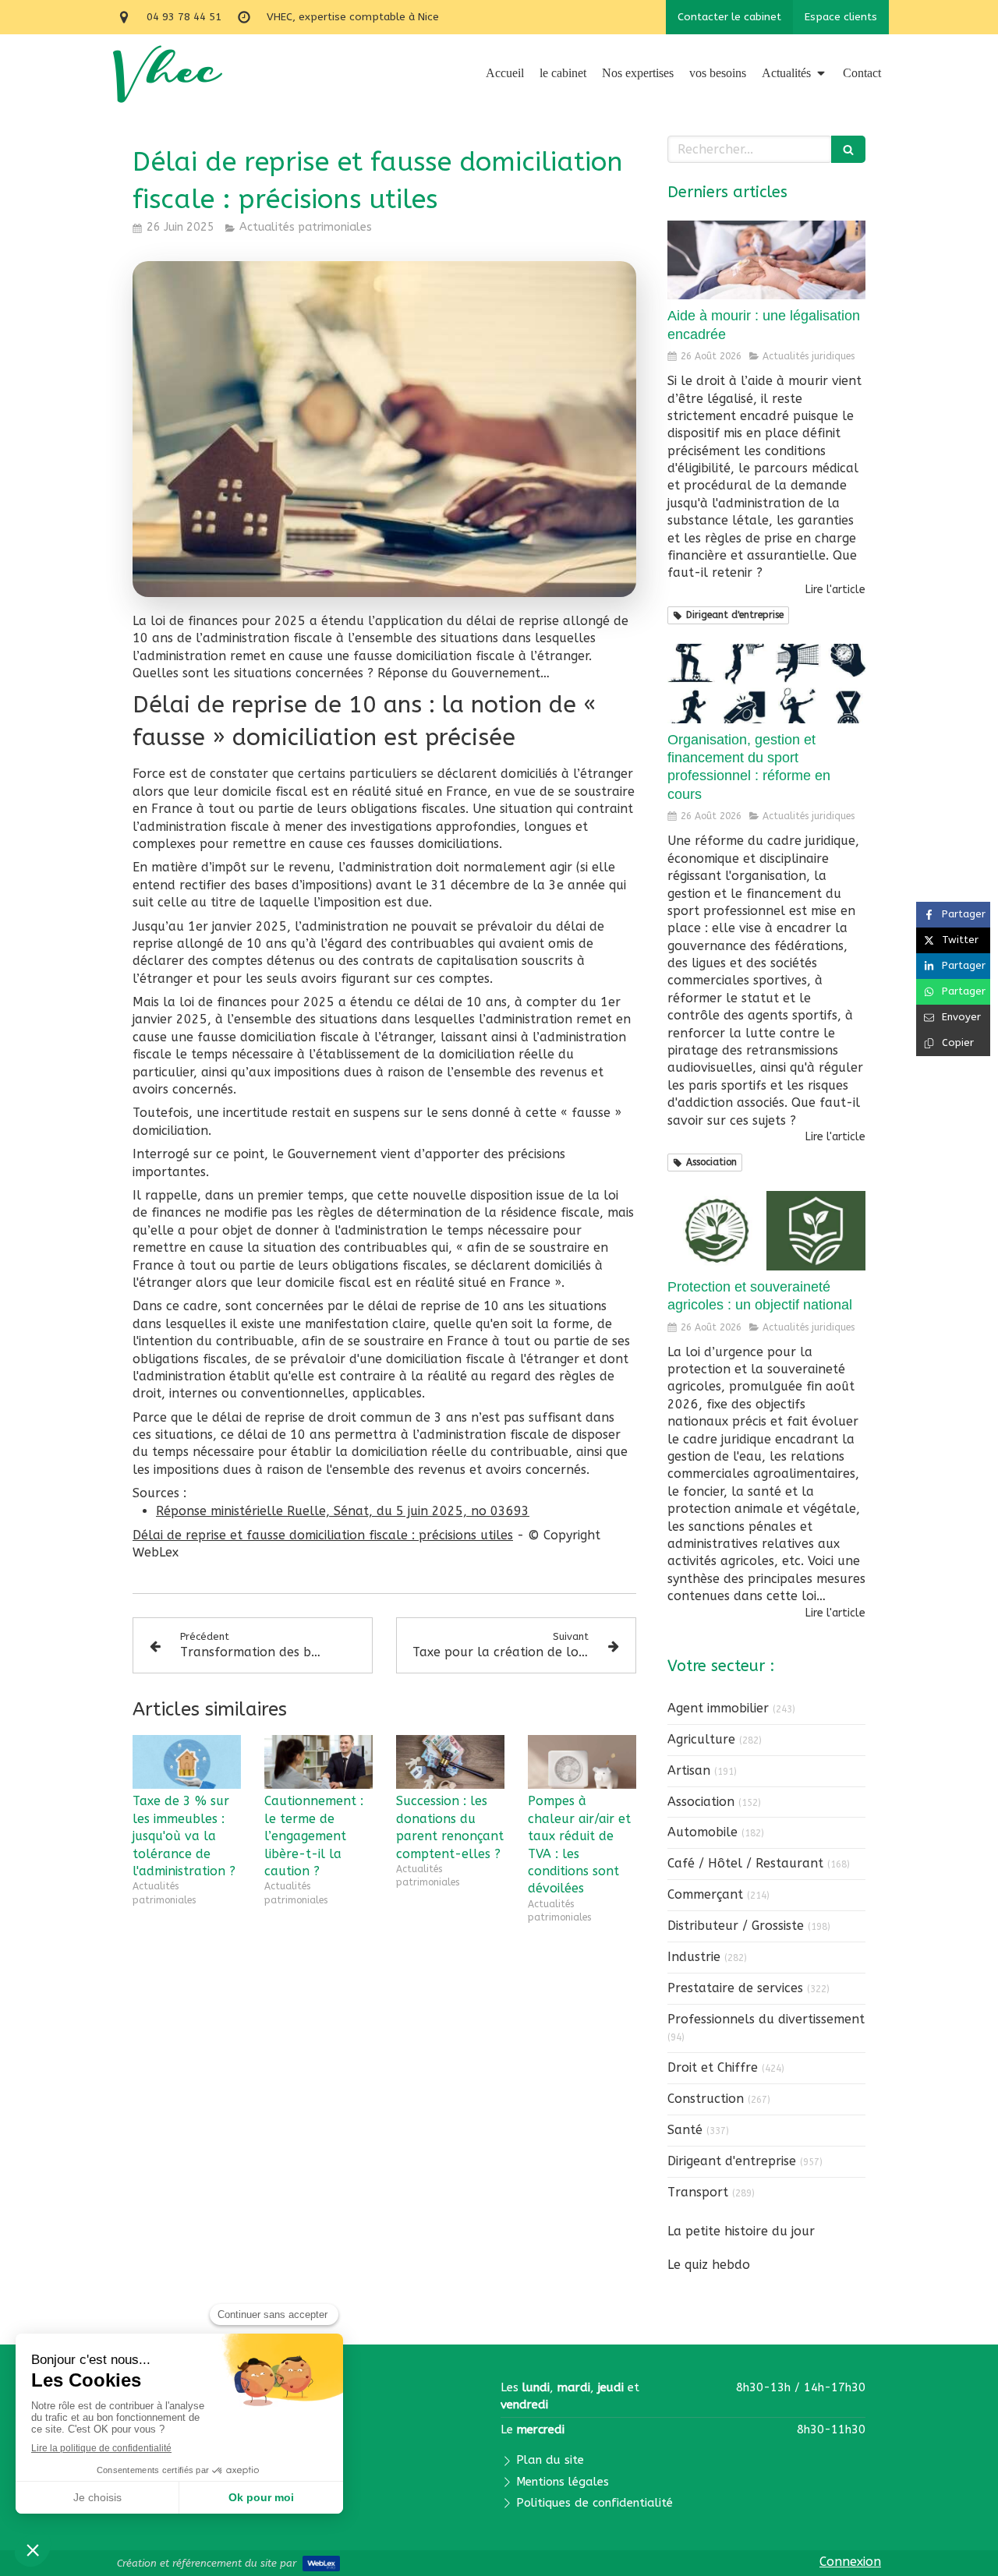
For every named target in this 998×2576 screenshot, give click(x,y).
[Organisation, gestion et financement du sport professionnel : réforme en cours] (766, 684)
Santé (685, 2130)
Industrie (694, 1957)
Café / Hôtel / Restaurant (745, 1863)
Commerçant (705, 1894)
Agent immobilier (718, 1708)
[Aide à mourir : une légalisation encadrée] (766, 260)
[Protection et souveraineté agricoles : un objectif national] (766, 1231)
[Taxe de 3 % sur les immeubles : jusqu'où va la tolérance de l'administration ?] (187, 1762)
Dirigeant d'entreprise (732, 2161)
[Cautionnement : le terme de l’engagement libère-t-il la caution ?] (319, 1762)
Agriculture (701, 1739)
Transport (698, 2192)
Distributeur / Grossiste (736, 1926)
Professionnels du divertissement (766, 2019)
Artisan (689, 1770)
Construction (706, 2099)
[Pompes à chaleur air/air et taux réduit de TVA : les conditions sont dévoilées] (582, 1762)
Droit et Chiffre (713, 2067)
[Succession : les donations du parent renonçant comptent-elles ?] (450, 1762)
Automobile (702, 1832)
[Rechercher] (848, 149)
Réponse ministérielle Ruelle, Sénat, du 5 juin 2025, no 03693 (343, 1511)
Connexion (850, 2562)
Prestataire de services (735, 1988)
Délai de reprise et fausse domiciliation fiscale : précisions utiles (323, 1535)
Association (701, 1802)
